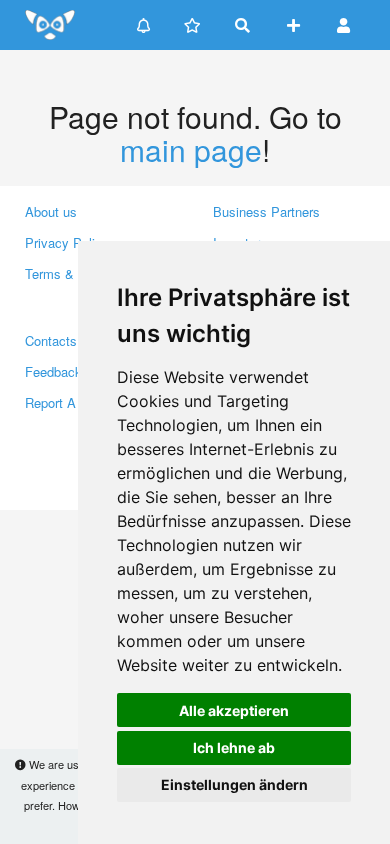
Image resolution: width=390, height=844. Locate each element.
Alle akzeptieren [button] (234, 710)
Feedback (53, 371)
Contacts (51, 340)
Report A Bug (64, 402)
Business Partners (266, 211)
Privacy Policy (67, 242)
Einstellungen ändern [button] (234, 784)
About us (51, 211)
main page (191, 149)
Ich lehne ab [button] (234, 747)
